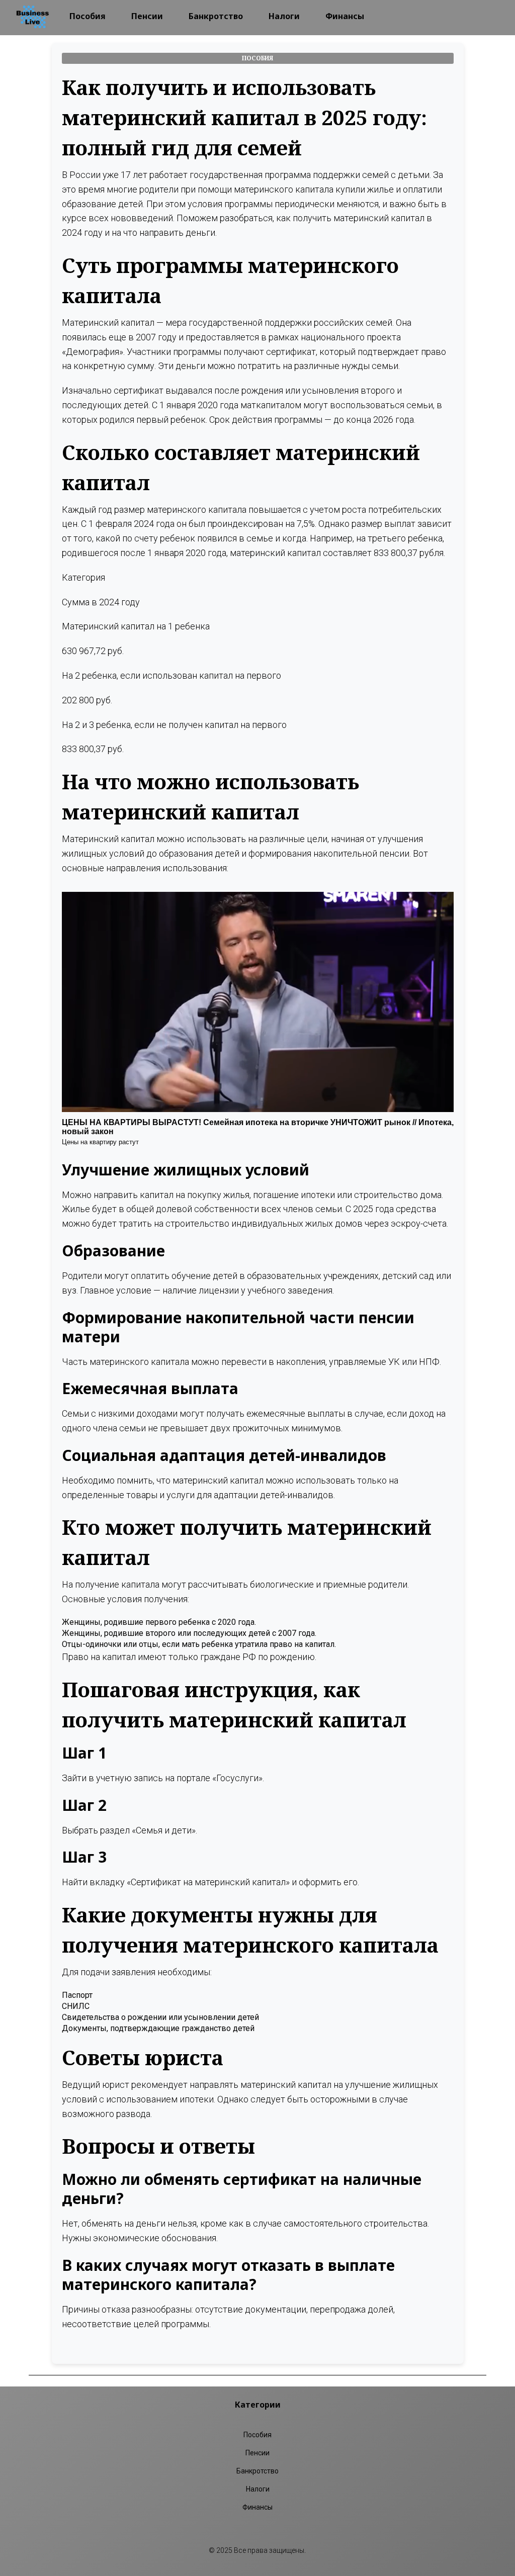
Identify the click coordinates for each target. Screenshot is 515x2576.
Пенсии (147, 16)
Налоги (284, 16)
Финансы (345, 16)
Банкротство (216, 16)
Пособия (88, 16)
